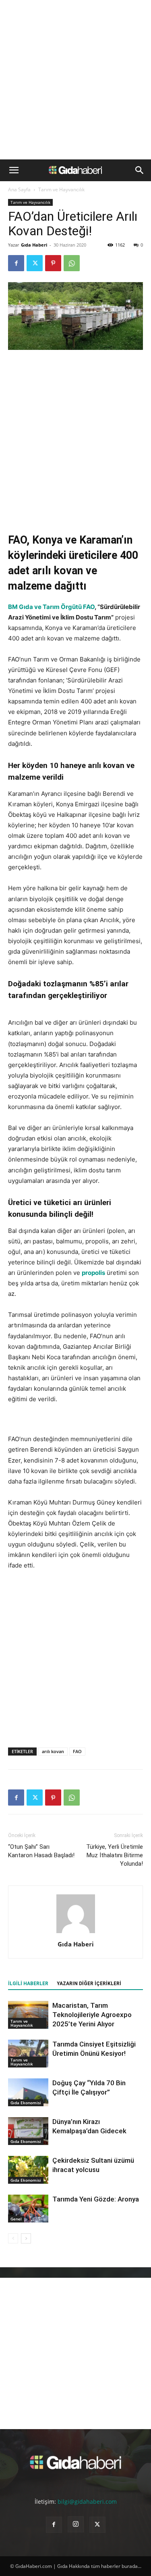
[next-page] (26, 2238)
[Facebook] (16, 263)
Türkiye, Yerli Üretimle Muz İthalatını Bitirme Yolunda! (115, 1855)
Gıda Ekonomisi (26, 2103)
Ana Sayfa (19, 189)
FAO (77, 1751)
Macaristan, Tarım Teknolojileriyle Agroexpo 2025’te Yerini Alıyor (92, 2015)
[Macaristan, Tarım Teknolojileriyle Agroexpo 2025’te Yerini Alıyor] (28, 2015)
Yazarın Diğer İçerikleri (89, 1984)
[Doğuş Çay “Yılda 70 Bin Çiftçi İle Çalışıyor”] (28, 2092)
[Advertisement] (75, 80)
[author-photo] (76, 1933)
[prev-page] (13, 2238)
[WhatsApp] (72, 263)
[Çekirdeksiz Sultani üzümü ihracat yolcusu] (28, 2170)
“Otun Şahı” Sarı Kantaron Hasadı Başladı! (41, 1851)
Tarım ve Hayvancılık (61, 189)
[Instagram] (76, 2524)
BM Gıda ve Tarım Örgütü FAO (51, 607)
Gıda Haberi (34, 245)
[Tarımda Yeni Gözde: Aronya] (28, 2209)
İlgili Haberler (28, 1984)
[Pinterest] (53, 263)
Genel (16, 2219)
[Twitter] (35, 263)
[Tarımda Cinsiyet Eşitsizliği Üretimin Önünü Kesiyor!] (28, 2054)
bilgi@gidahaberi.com (87, 2502)
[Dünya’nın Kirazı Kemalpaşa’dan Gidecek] (28, 2131)
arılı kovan (53, 1751)
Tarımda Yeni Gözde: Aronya (96, 2199)
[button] (14, 170)
